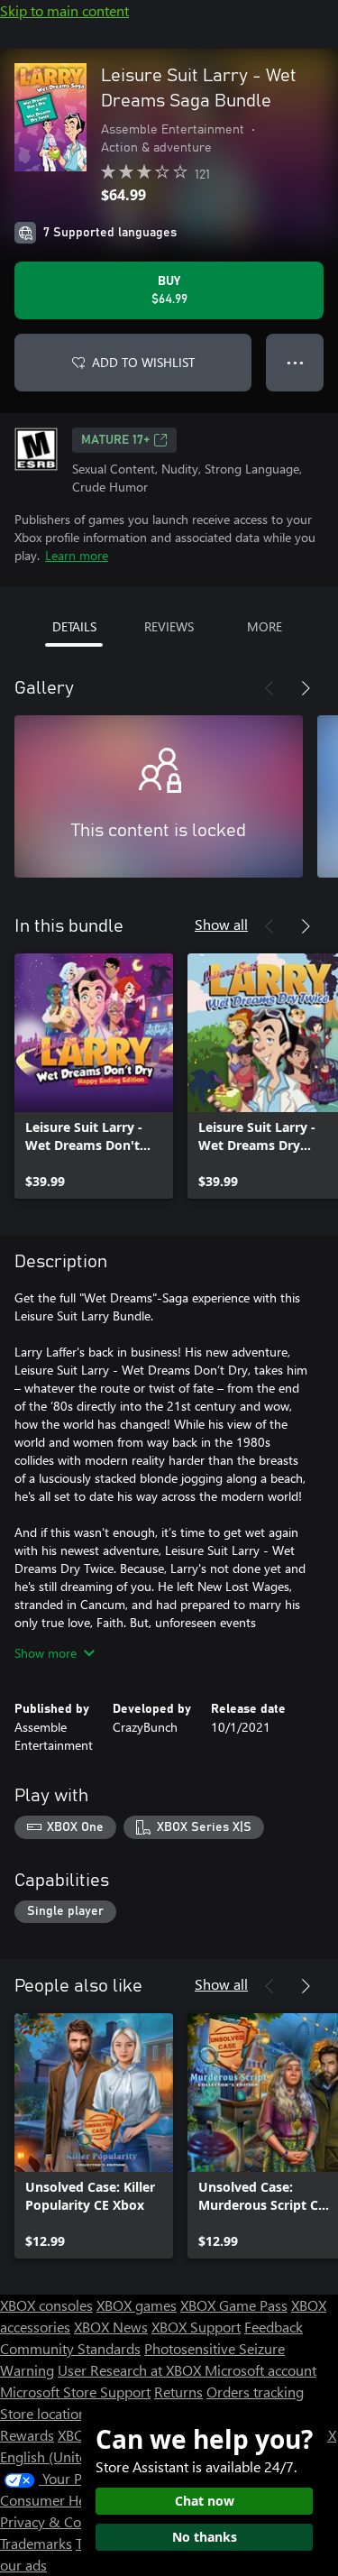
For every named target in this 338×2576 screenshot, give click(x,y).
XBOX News (111, 2327)
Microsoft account (260, 2370)
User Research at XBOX (131, 2370)
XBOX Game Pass (234, 2305)
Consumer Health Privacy (79, 2500)
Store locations (46, 2413)
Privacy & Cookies (57, 2521)
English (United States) (70, 2456)
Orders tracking (255, 2392)
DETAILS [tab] (74, 626)
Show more (46, 1653)
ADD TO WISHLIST (143, 362)
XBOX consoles (46, 2305)
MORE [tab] (265, 626)
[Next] (306, 688)
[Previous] (269, 688)
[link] (94, 1076)
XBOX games (137, 2305)
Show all (221, 924)
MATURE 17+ (115, 440)
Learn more (77, 555)
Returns (178, 2392)
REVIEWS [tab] (169, 626)
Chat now (205, 2501)
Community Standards (70, 2348)
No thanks (205, 2537)
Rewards (27, 2435)
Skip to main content (64, 10)
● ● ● (295, 362)
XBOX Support (196, 2327)
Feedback (274, 2327)
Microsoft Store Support (75, 2392)
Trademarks (36, 2543)
